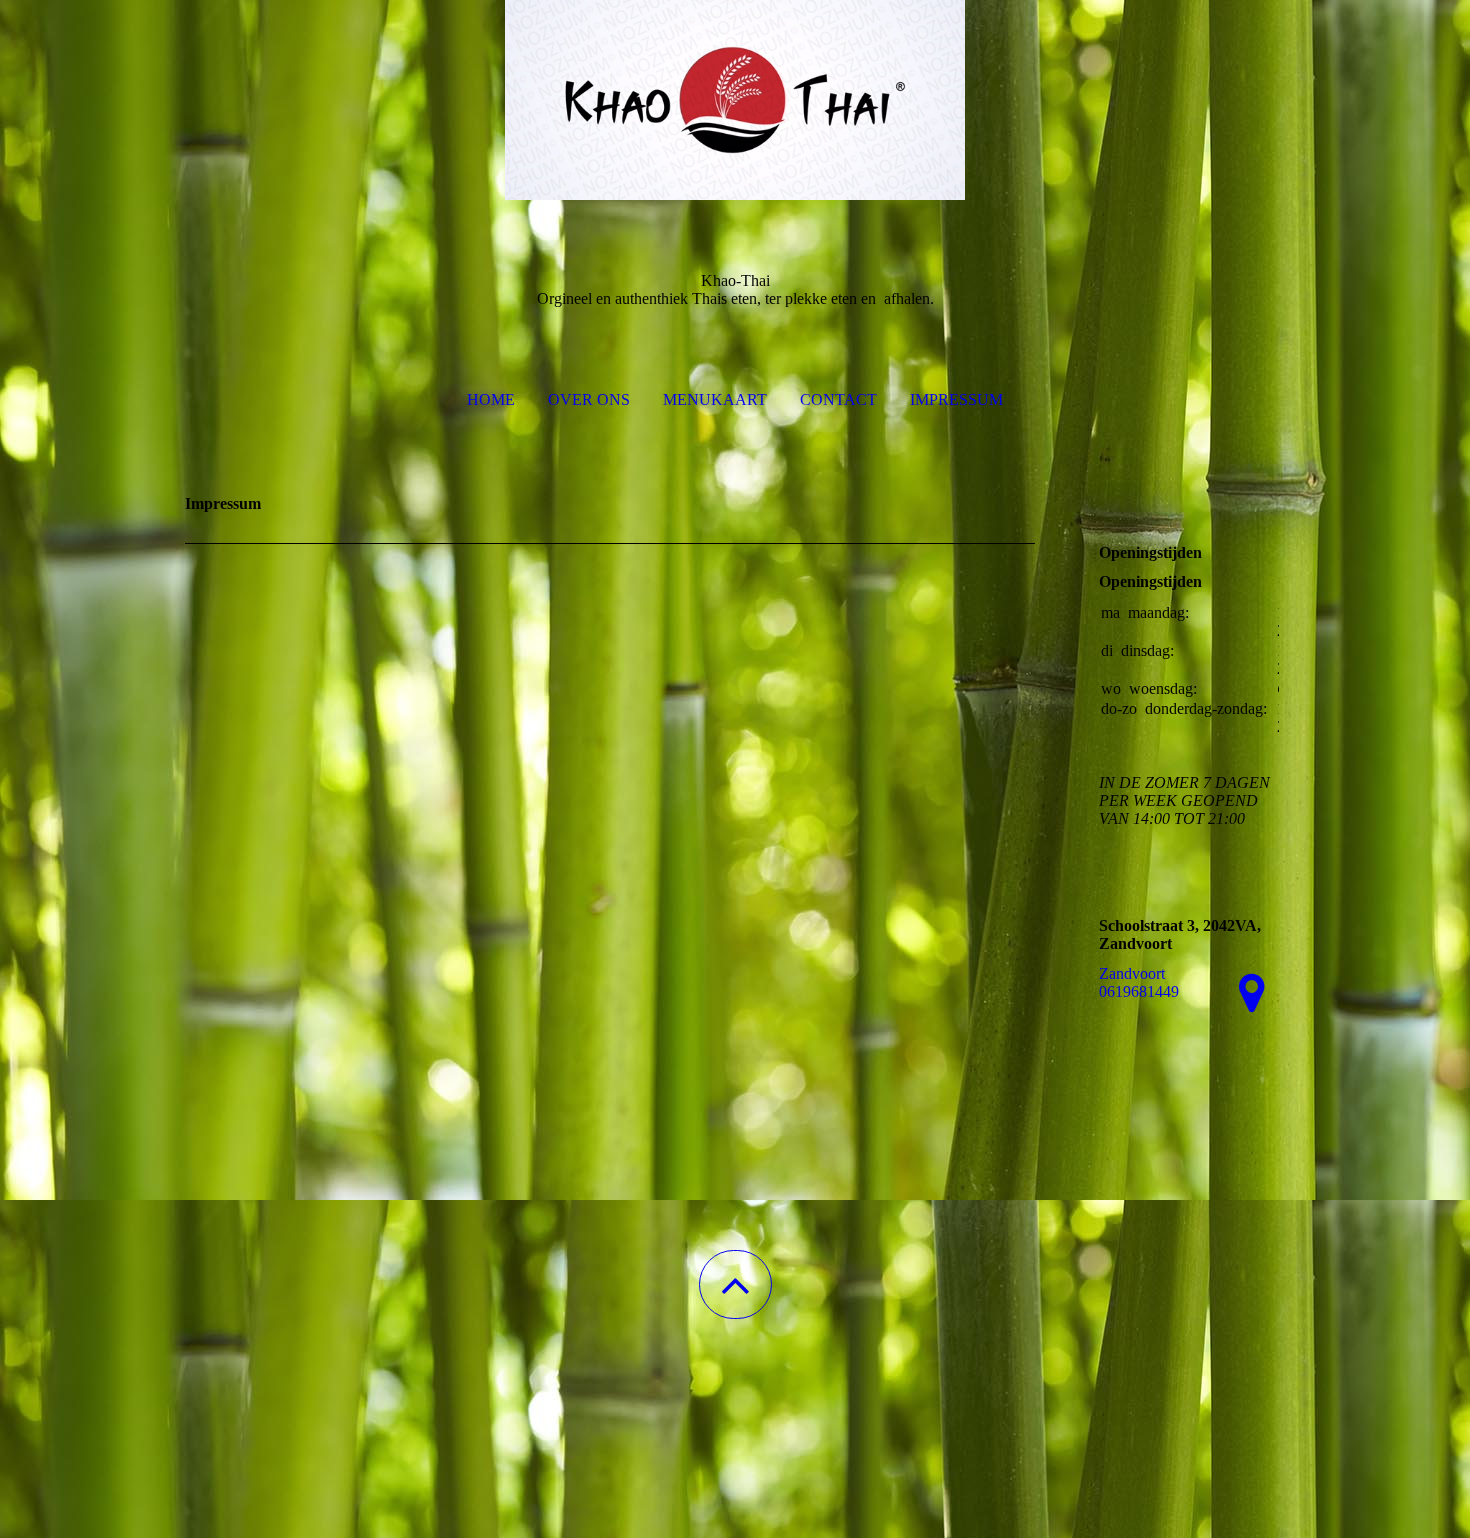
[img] (735, 100)
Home (491, 399)
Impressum (956, 399)
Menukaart (715, 399)
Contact (838, 399)
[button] (735, 1284)
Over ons (589, 399)
